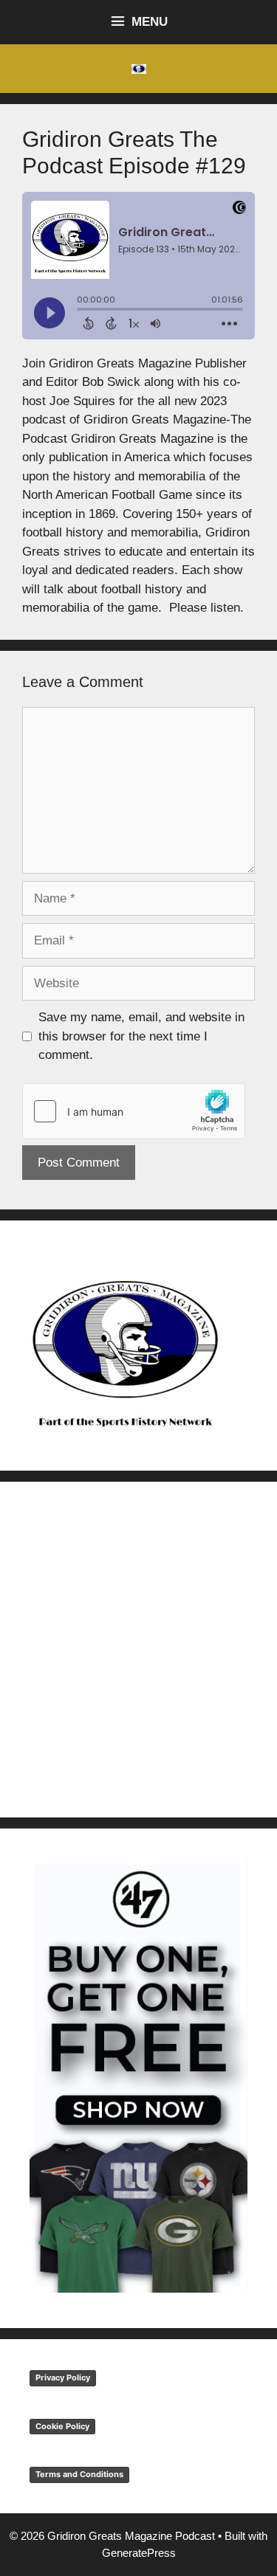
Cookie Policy (62, 2426)
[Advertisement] (138, 1650)
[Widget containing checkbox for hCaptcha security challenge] (134, 1111)
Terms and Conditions (79, 2474)
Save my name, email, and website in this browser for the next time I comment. (141, 1036)
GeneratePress (139, 2553)
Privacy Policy (63, 2378)
